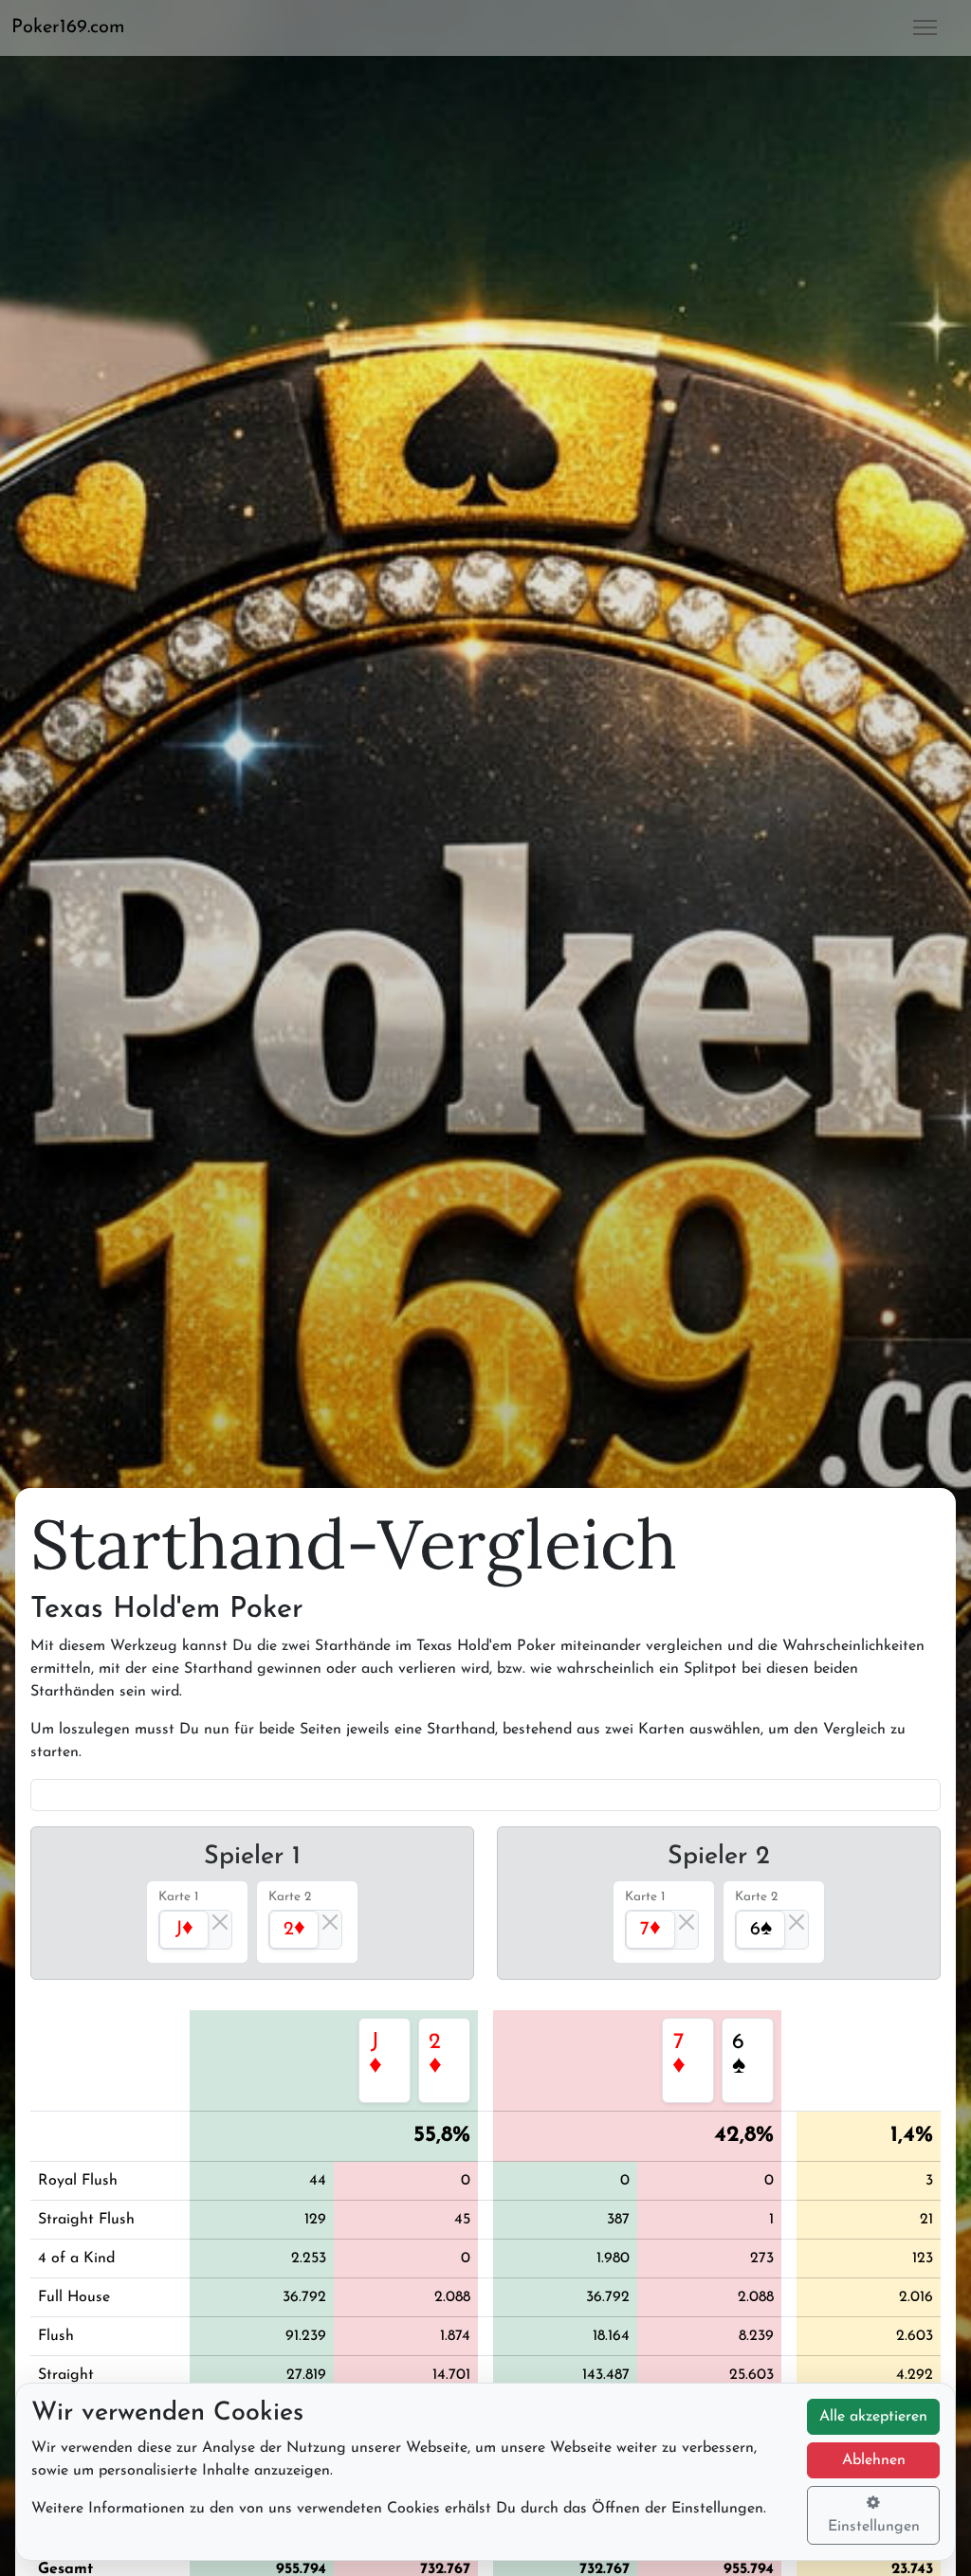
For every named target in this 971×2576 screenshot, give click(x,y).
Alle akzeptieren (873, 2417)
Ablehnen (874, 2460)
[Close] (220, 1922)
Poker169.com (68, 27)
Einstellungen (874, 2527)
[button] (76, 27)
